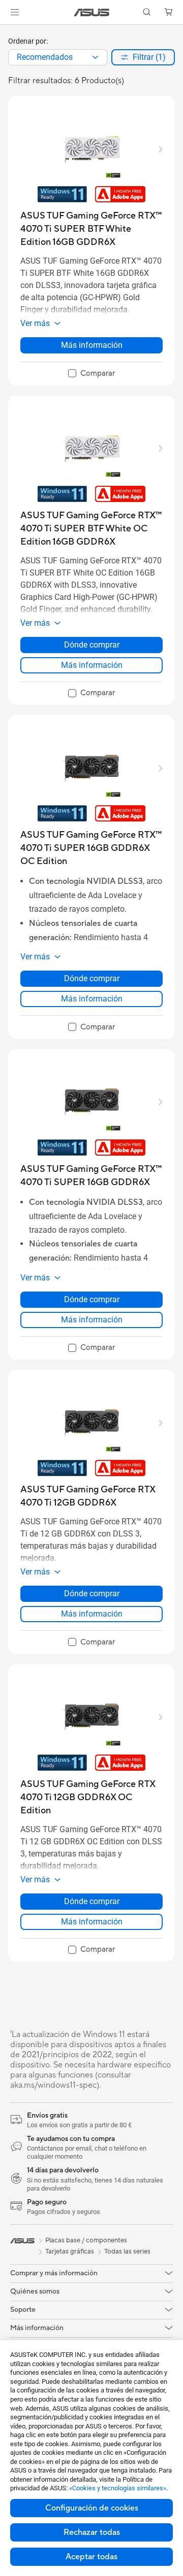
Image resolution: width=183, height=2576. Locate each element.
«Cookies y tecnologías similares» (118, 2488)
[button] (15, 12)
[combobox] (58, 57)
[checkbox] (91, 374)
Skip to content (6, 31)
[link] (92, 12)
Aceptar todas (91, 2557)
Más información (92, 345)
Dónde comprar (92, 645)
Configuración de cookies (92, 2508)
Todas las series (127, 2251)
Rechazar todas (92, 2532)
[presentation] (95, 57)
